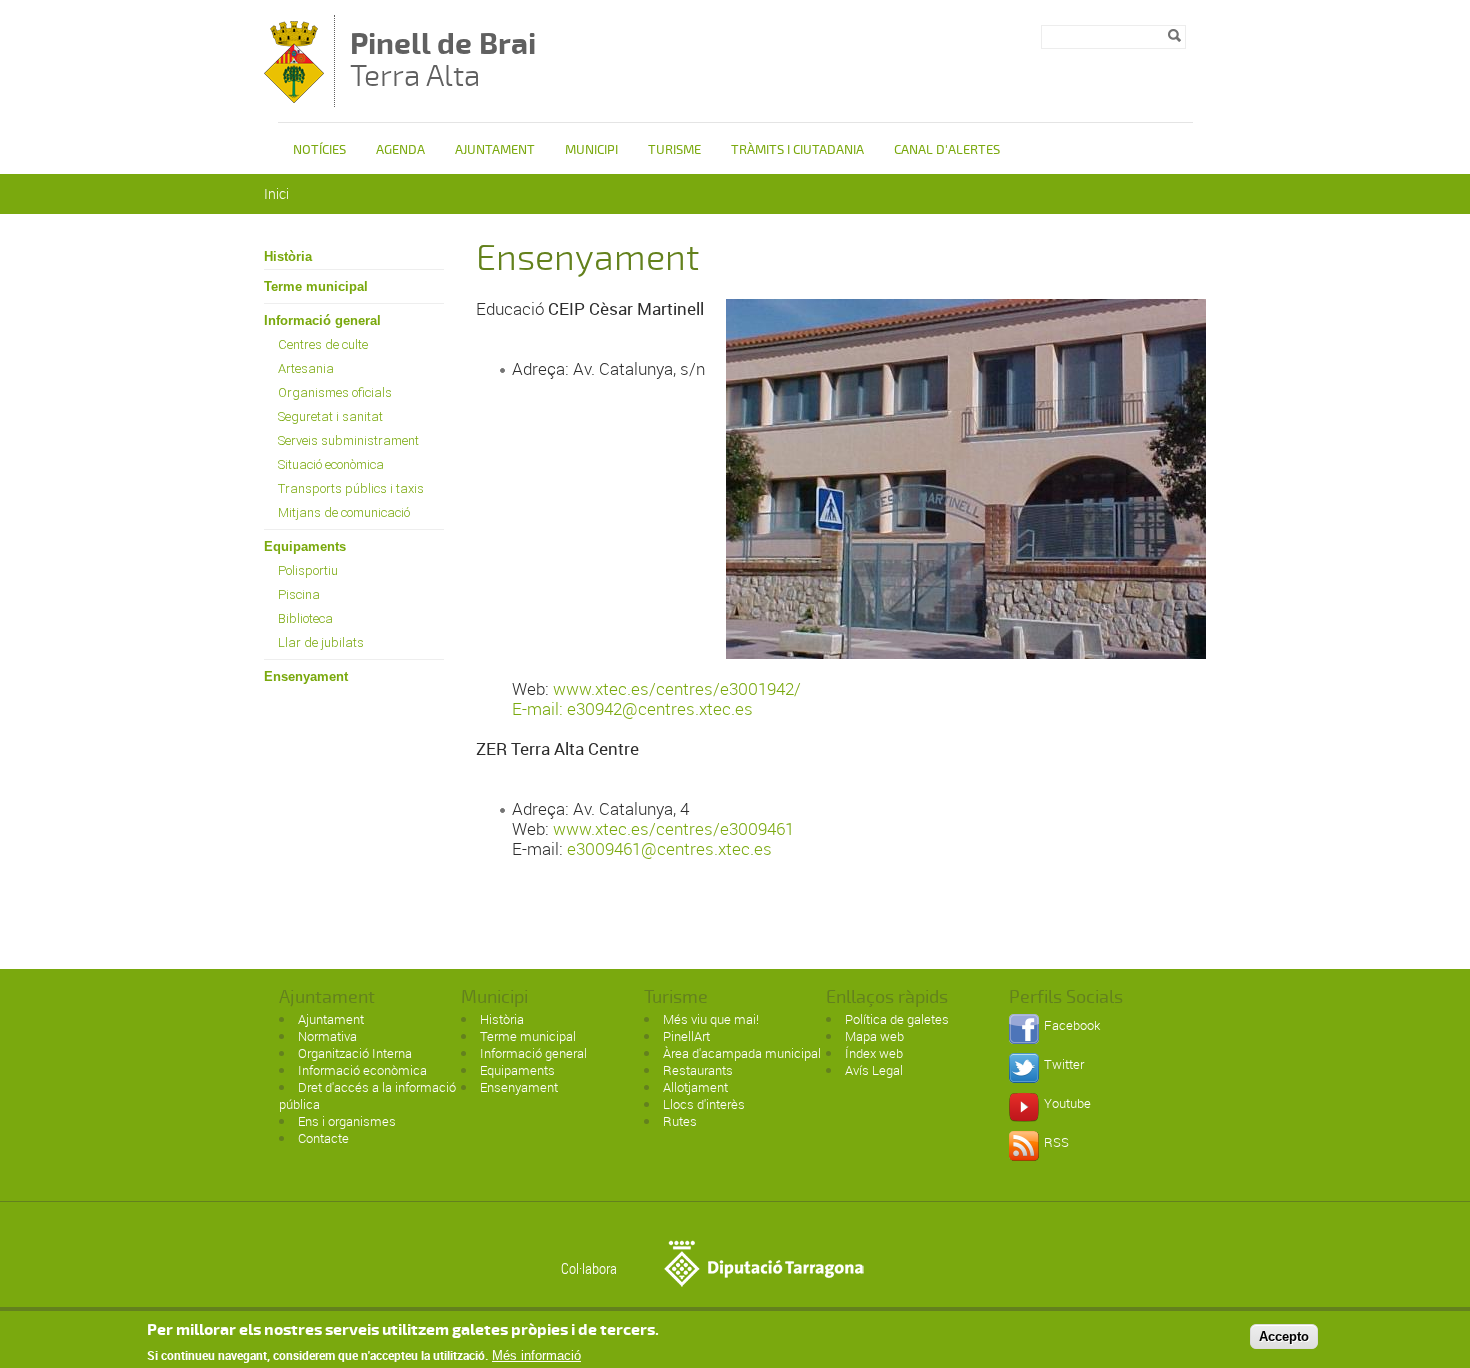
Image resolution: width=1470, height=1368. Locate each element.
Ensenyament (306, 676)
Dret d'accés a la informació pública (367, 1095)
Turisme (674, 150)
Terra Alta (443, 62)
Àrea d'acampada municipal (742, 1053)
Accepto (1284, 1336)
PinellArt (686, 1036)
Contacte (323, 1138)
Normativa (327, 1036)
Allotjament (695, 1087)
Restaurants (698, 1070)
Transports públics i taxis (351, 488)
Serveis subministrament (348, 440)
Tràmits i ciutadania (797, 150)
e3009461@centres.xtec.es (669, 848)
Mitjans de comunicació (344, 512)
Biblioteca (305, 618)
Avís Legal (874, 1070)
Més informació (536, 1355)
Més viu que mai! (711, 1019)
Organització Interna (355, 1053)
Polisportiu (308, 570)
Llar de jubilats (321, 642)
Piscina (299, 594)
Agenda (400, 150)
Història (288, 256)
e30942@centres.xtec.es (660, 708)
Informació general (322, 320)
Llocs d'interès (704, 1104)
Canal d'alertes (947, 150)
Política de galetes (897, 1019)
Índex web (874, 1053)
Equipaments (305, 546)
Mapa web (874, 1036)
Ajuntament (495, 150)
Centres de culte (323, 344)
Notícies (319, 150)
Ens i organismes (347, 1121)
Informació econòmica (362, 1070)
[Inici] (294, 97)
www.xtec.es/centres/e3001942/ (677, 688)
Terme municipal (316, 286)
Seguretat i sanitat (330, 416)
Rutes (680, 1121)
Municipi (591, 150)
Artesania (306, 368)
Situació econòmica (331, 464)
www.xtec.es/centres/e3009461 (673, 828)
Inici (276, 193)
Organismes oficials (335, 392)
